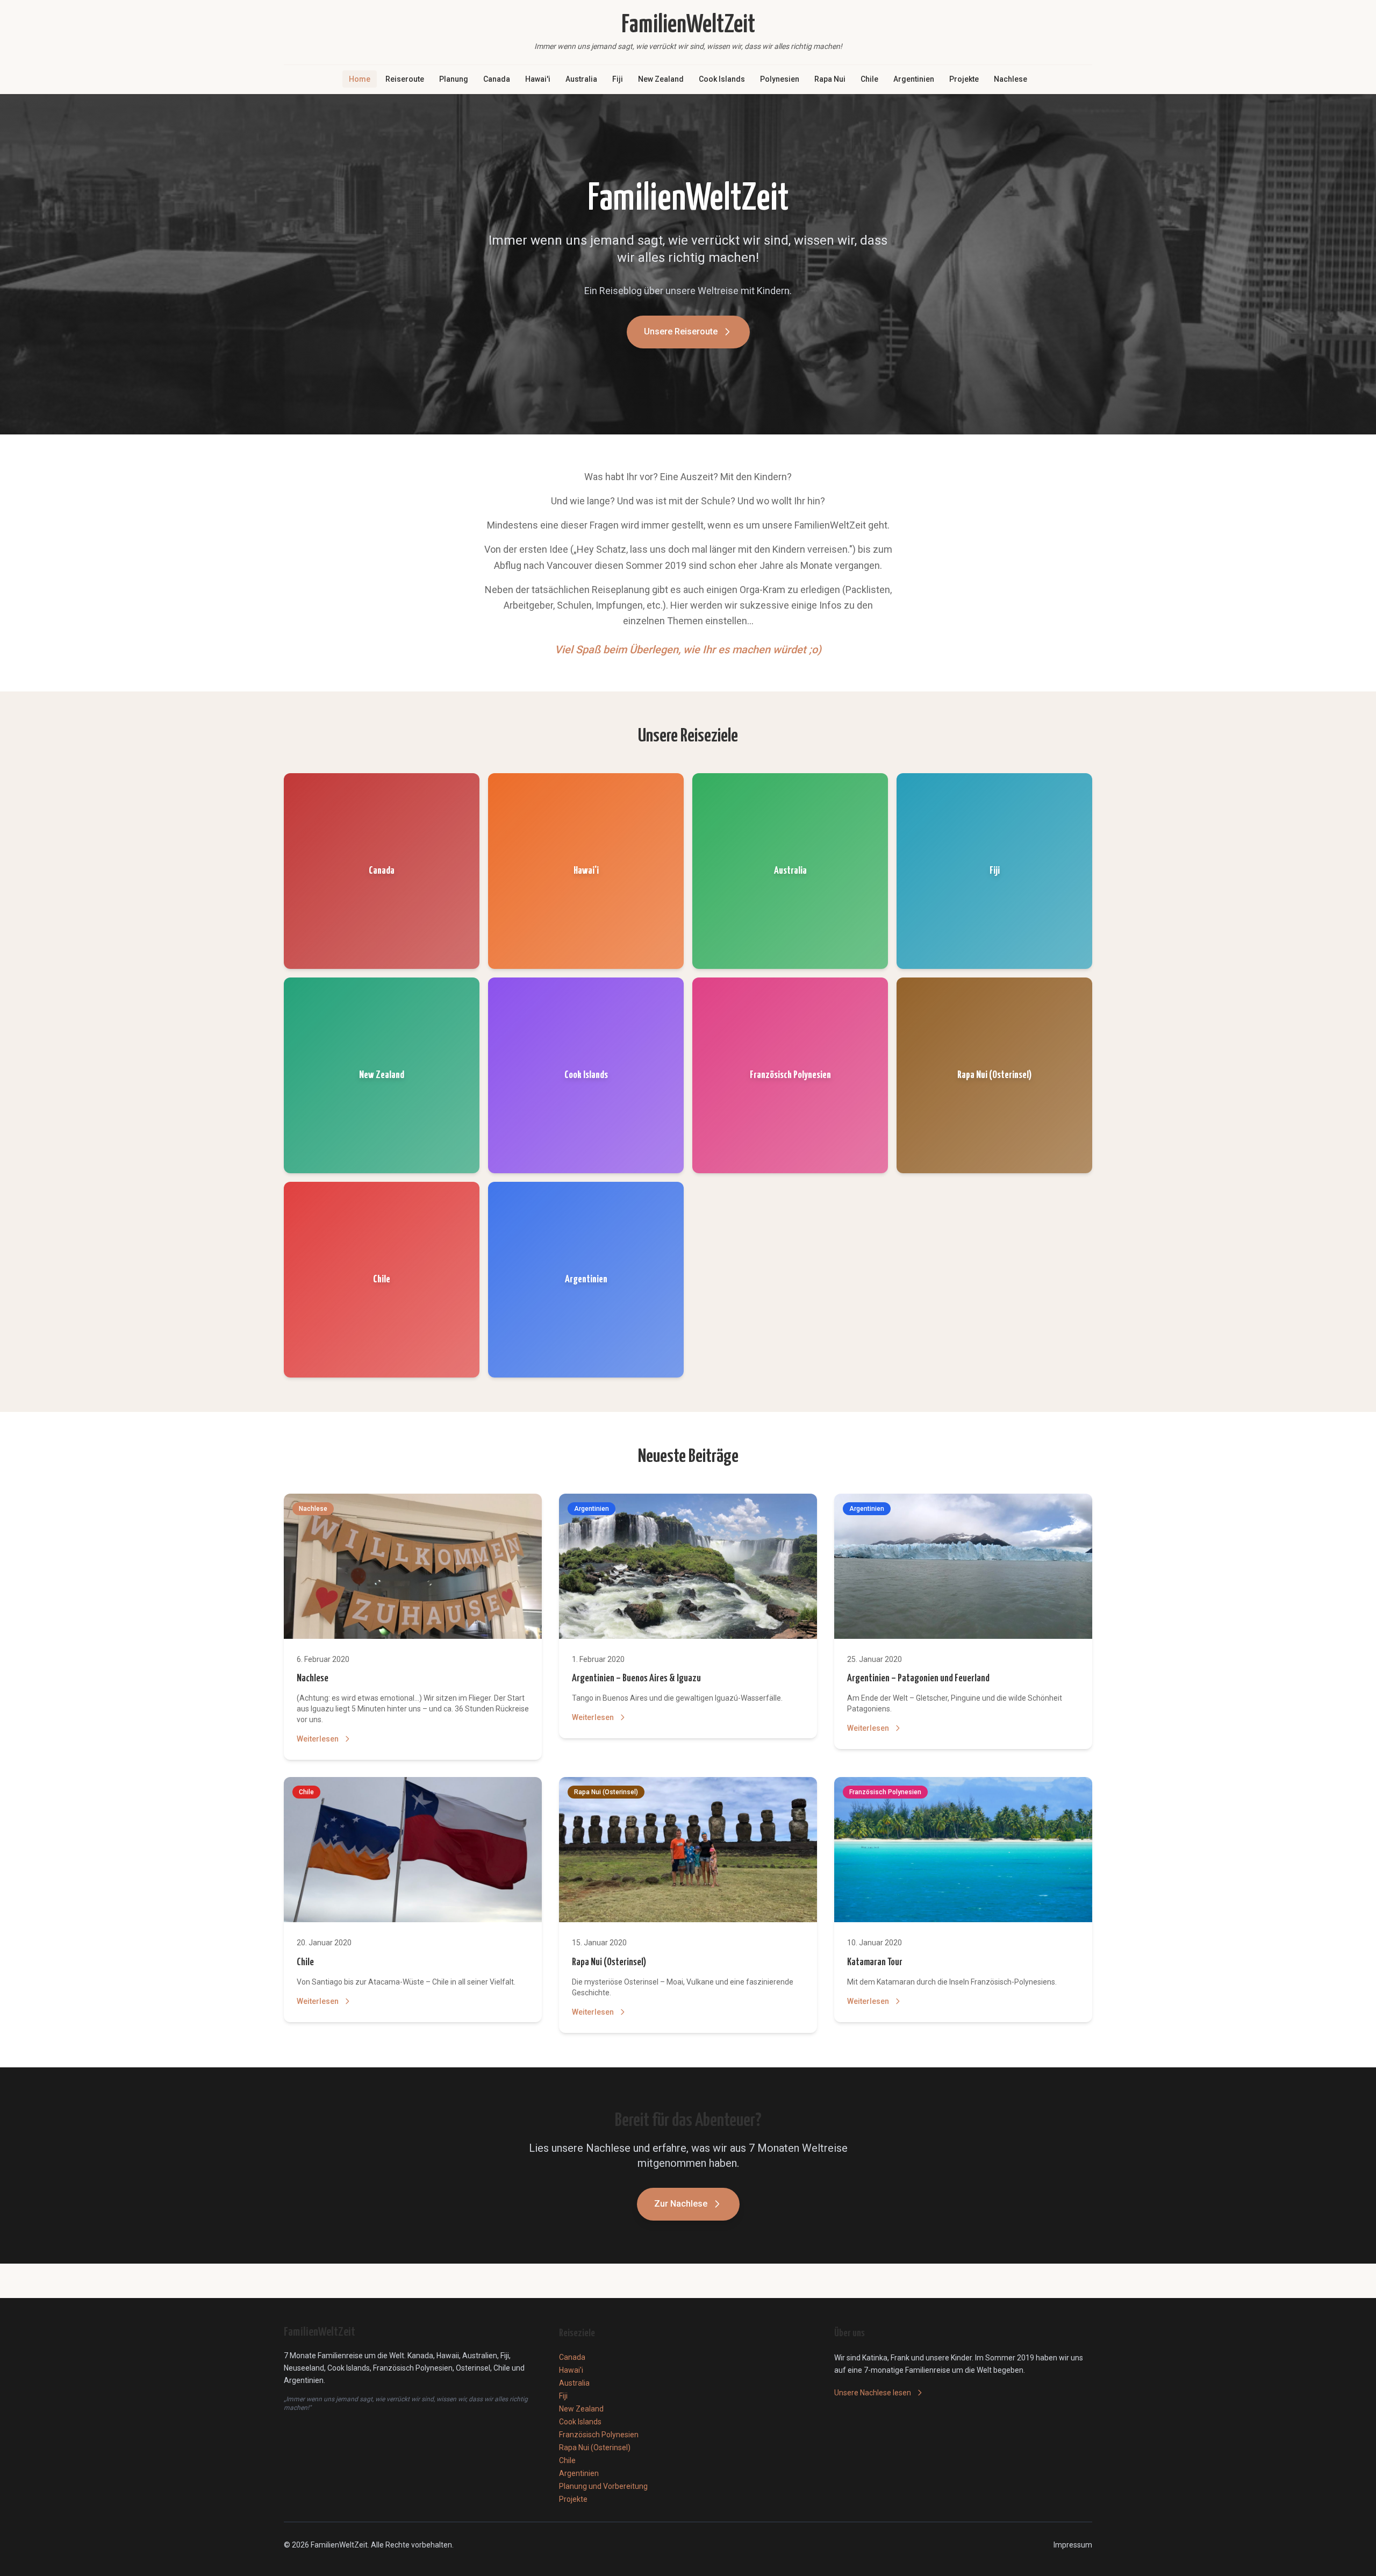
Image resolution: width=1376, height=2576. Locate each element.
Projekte (964, 79)
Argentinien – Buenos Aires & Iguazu (636, 1678)
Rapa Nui (830, 79)
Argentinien (914, 79)
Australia (581, 79)
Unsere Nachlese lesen (873, 2393)
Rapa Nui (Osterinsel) (609, 1962)
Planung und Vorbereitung (603, 2486)
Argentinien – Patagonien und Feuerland (918, 1678)
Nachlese (1010, 79)
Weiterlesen (318, 1739)
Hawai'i (538, 79)
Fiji (618, 79)
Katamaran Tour (875, 1962)
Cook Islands (722, 79)
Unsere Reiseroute (681, 331)
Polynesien (780, 79)
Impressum (1073, 2545)
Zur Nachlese (681, 2204)
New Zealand (661, 79)
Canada (497, 79)
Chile (869, 79)
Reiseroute (405, 79)
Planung (454, 79)
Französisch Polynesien (599, 2435)
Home (360, 79)
